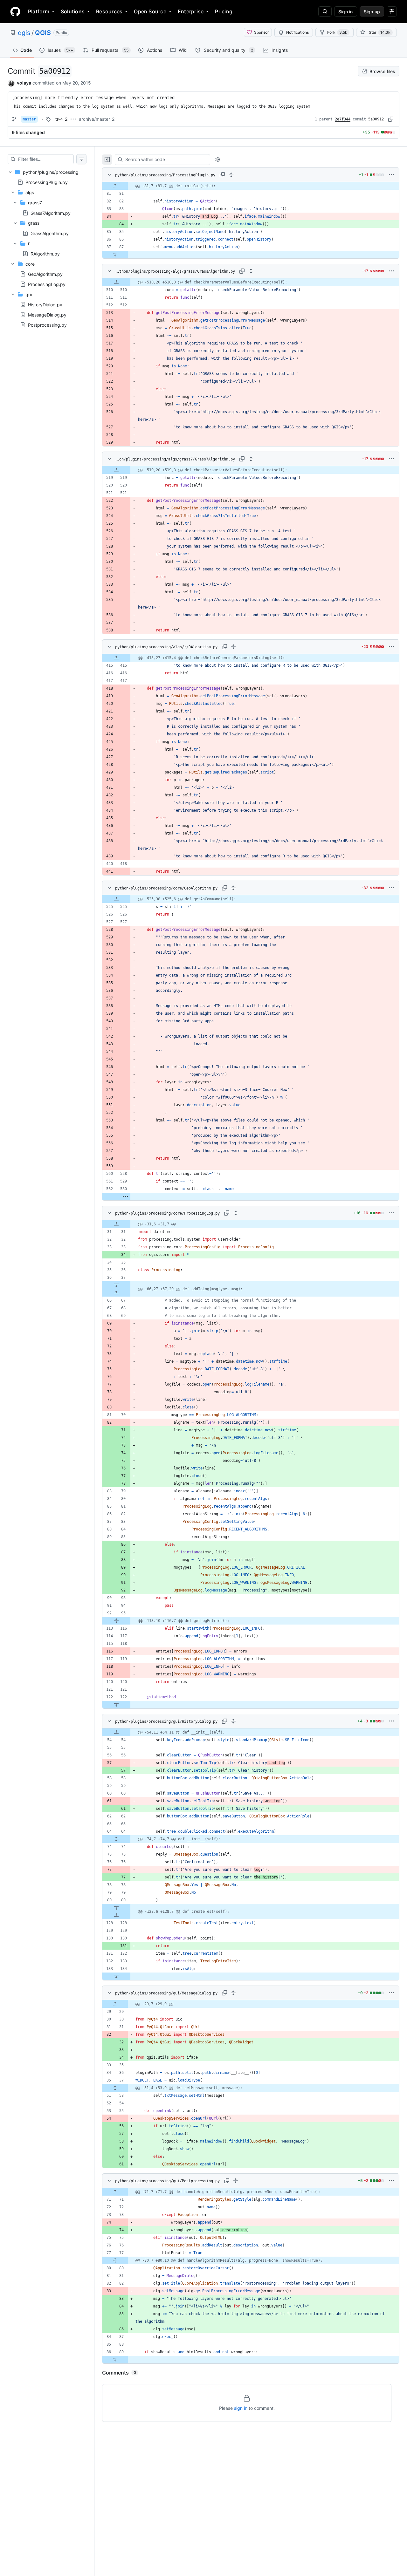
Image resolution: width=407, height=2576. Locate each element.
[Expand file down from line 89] (115, 2360)
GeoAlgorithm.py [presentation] (45, 274)
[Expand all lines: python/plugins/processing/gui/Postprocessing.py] (236, 2181)
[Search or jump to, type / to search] (325, 11)
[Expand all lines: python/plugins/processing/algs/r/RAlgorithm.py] (233, 647)
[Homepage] (15, 11)
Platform (39, 11)
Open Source (150, 11)
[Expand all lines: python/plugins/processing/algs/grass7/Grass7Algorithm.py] (251, 459)
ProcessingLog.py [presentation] (47, 284)
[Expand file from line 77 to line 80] (115, 2260)
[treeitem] (47, 248)
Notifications (297, 32)
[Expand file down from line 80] (116, 1908)
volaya (24, 83)
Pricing (224, 11)
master (29, 119)
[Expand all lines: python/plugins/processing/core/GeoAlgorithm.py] (233, 888)
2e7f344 (343, 119)
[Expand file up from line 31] (116, 1224)
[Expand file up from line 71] (115, 2192)
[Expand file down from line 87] (115, 255)
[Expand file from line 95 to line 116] (116, 1621)
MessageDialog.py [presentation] (47, 315)
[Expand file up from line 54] (116, 1732)
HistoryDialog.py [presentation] (45, 305)
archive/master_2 (97, 119)
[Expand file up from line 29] (115, 2004)
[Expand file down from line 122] (116, 1705)
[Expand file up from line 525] (116, 899)
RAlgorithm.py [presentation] (45, 253)
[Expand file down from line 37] (116, 1285)
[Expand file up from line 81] (115, 186)
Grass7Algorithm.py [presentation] (51, 213)
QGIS (43, 33)
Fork (337, 32)
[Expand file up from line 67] (116, 1293)
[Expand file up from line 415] (116, 658)
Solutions (73, 11)
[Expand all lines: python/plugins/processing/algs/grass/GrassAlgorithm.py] (251, 271)
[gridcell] (251, 186)
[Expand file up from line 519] (116, 470)
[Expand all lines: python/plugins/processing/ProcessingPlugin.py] (231, 175)
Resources (109, 11)
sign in (241, 2408)
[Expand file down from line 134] (116, 1976)
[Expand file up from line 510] (116, 282)
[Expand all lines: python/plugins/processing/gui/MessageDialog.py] (233, 1993)
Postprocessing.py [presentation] (47, 325)
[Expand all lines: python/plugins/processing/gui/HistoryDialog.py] (233, 1721)
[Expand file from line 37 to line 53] (115, 2088)
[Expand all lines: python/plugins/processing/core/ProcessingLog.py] (236, 1213)
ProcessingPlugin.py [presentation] (47, 182)
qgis (24, 33)
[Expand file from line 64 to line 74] (116, 1839)
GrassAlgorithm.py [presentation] (50, 233)
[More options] (391, 175)
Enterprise (191, 11)
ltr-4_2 (61, 119)
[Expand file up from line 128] (116, 1915)
